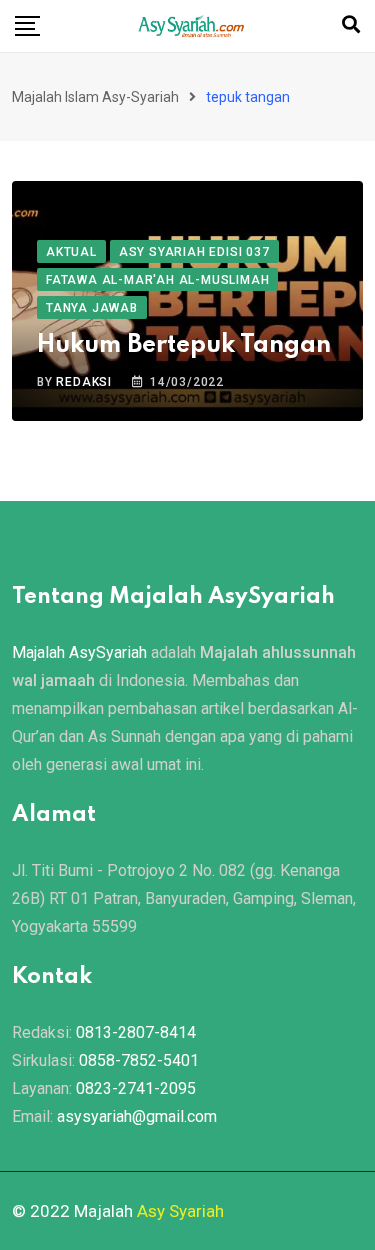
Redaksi (84, 382)
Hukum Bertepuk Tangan (184, 345)
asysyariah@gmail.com (137, 1116)
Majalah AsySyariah (79, 652)
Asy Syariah (180, 1211)
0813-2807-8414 (136, 1032)
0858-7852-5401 (139, 1060)
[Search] (351, 24)
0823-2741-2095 (136, 1088)
